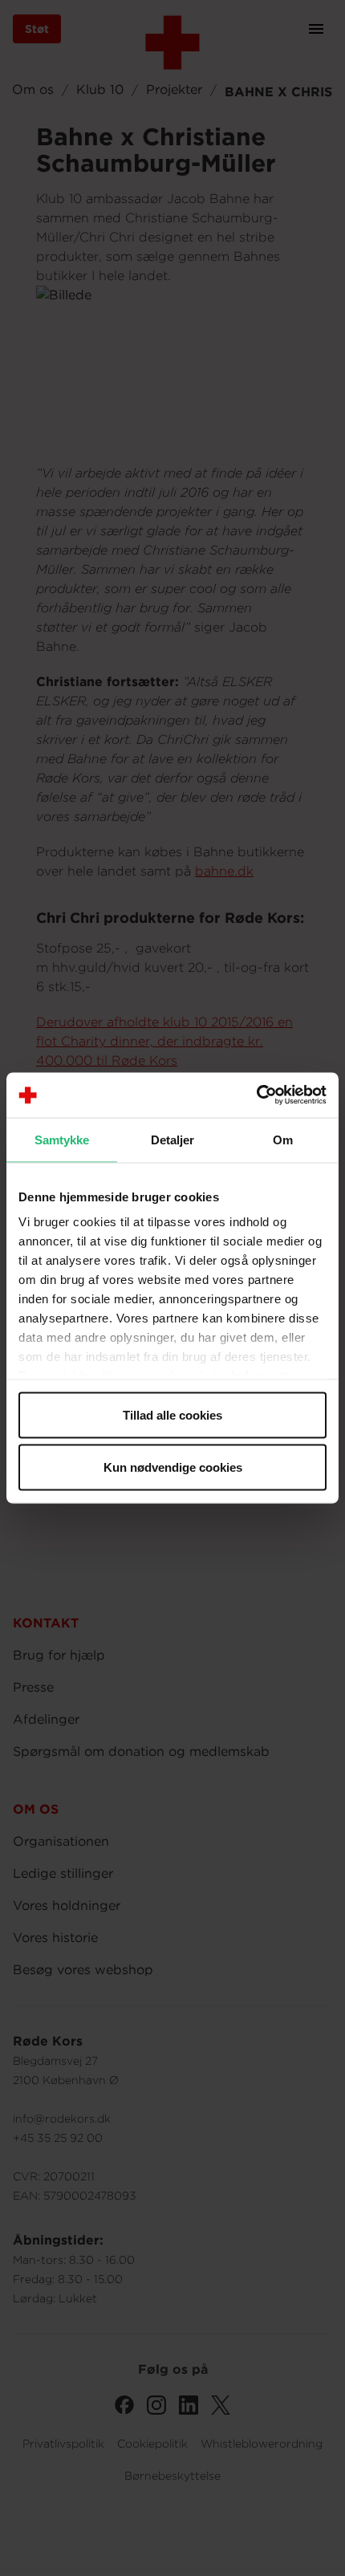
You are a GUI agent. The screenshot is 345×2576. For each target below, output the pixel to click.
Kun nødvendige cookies (173, 1467)
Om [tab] (283, 1139)
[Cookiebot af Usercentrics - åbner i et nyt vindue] (256, 1095)
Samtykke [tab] (62, 1139)
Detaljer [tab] (173, 1139)
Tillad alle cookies (172, 1414)
